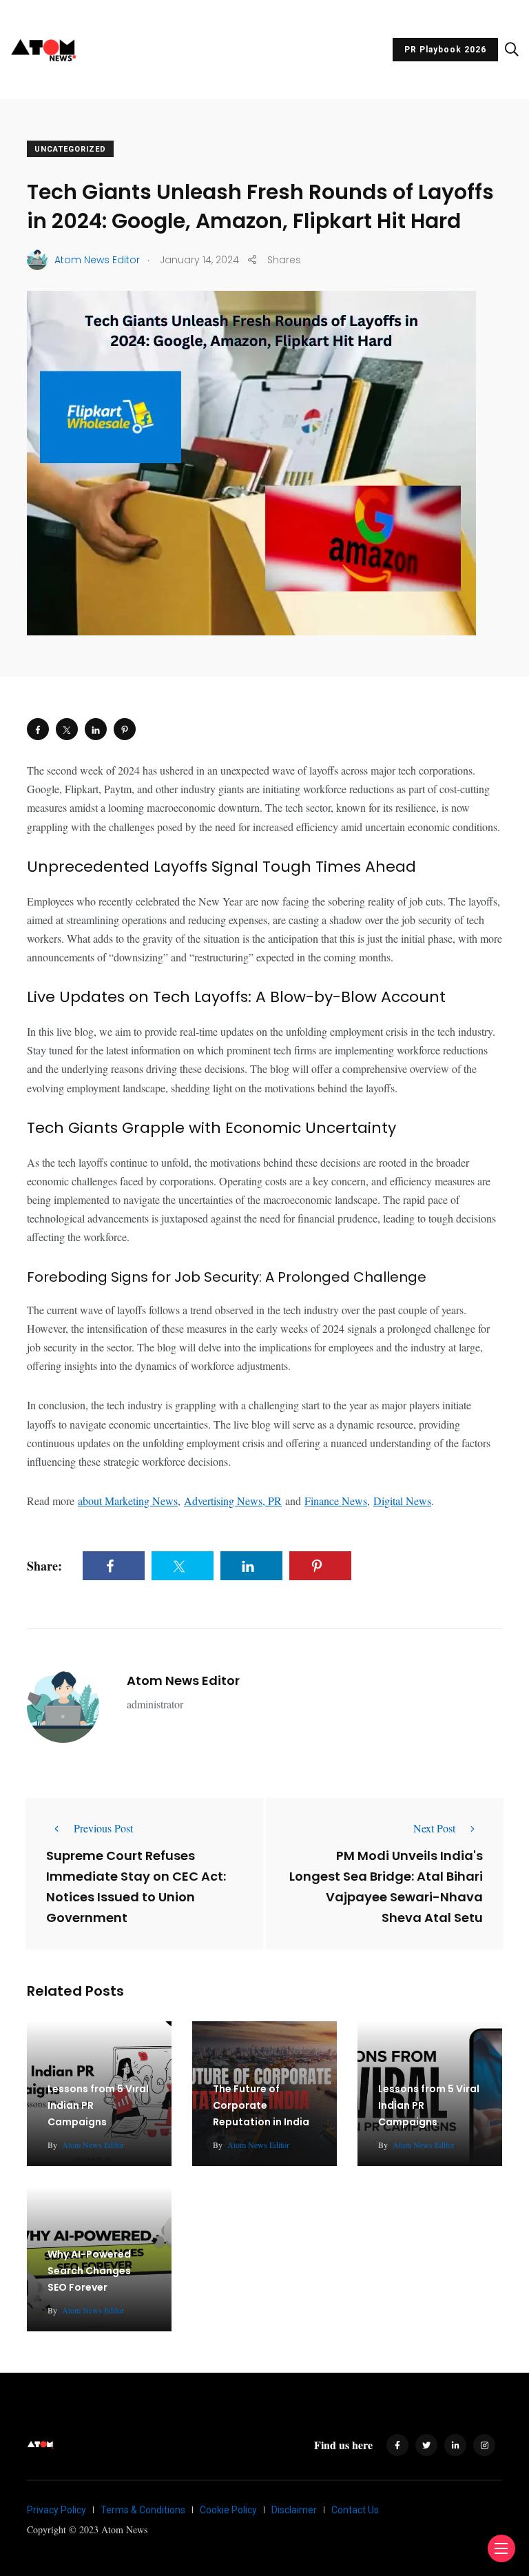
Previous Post (103, 1828)
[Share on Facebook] (38, 729)
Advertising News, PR (233, 1501)
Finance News (336, 1501)
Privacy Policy (56, 2510)
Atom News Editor (183, 1680)
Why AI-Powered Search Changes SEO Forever (89, 2271)
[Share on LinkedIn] (96, 729)
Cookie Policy (228, 2510)
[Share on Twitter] (67, 729)
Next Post (434, 1828)
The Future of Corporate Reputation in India (261, 2106)
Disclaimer (294, 2510)
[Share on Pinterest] (125, 729)
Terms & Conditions (143, 2510)
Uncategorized (70, 149)
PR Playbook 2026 (445, 50)
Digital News (402, 1501)
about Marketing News (128, 1501)
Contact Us (355, 2510)
